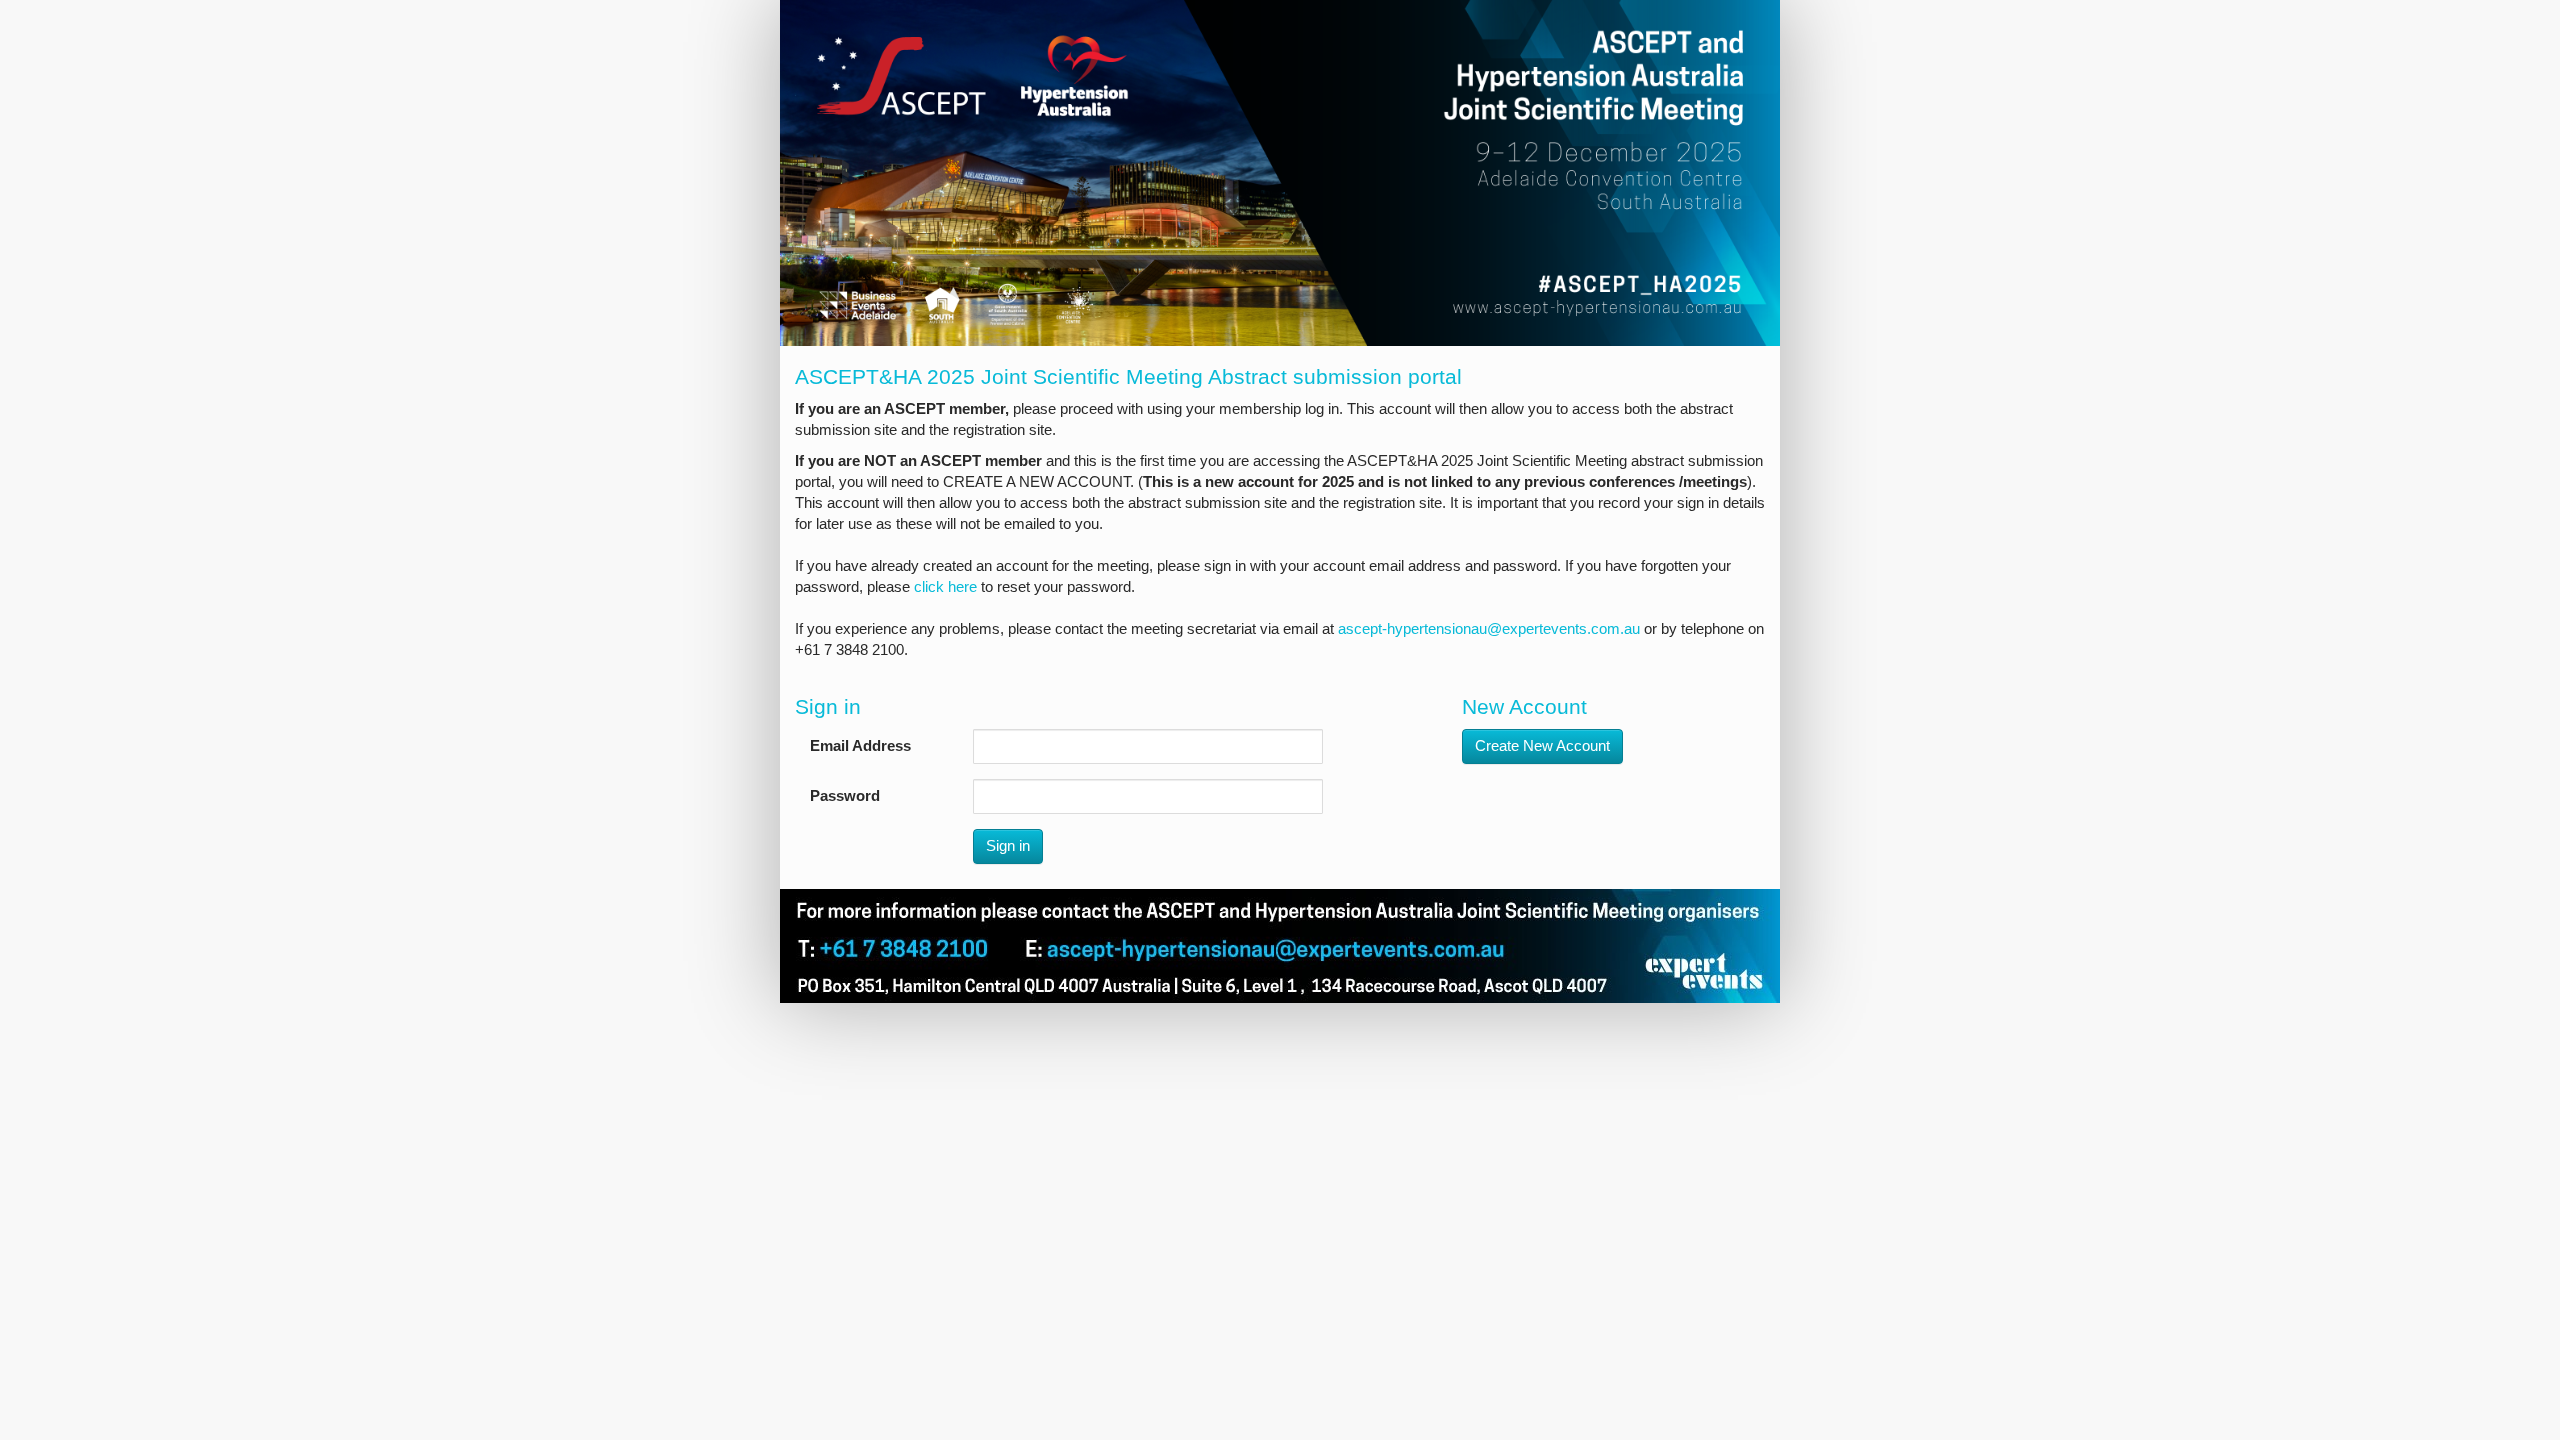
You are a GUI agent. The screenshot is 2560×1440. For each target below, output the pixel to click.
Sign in (1008, 846)
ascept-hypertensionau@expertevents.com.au (1489, 629)
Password (845, 796)
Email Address (860, 746)
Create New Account (1542, 746)
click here (945, 587)
